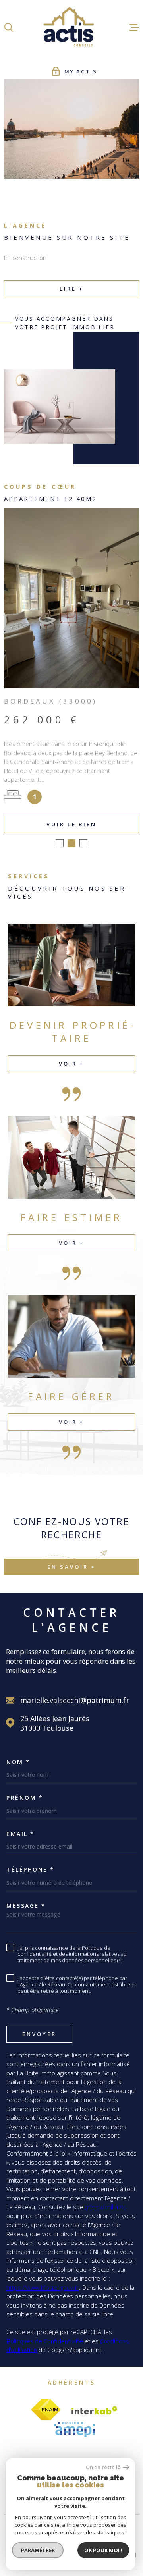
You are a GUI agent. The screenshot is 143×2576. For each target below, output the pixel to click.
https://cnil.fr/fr (105, 2203)
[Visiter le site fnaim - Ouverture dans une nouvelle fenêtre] (46, 2406)
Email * (20, 1830)
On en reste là (103, 2467)
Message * (26, 1902)
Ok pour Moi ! (103, 2550)
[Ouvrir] (9, 27)
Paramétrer (38, 2550)
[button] (60, 840)
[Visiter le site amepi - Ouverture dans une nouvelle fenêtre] (74, 2426)
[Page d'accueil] (71, 27)
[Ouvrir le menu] (134, 27)
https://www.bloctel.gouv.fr (43, 2284)
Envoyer (39, 2030)
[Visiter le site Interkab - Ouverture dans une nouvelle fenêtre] (95, 2407)
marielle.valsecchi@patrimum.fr (75, 1697)
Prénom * (25, 1794)
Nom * (18, 1758)
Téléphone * (30, 1866)
